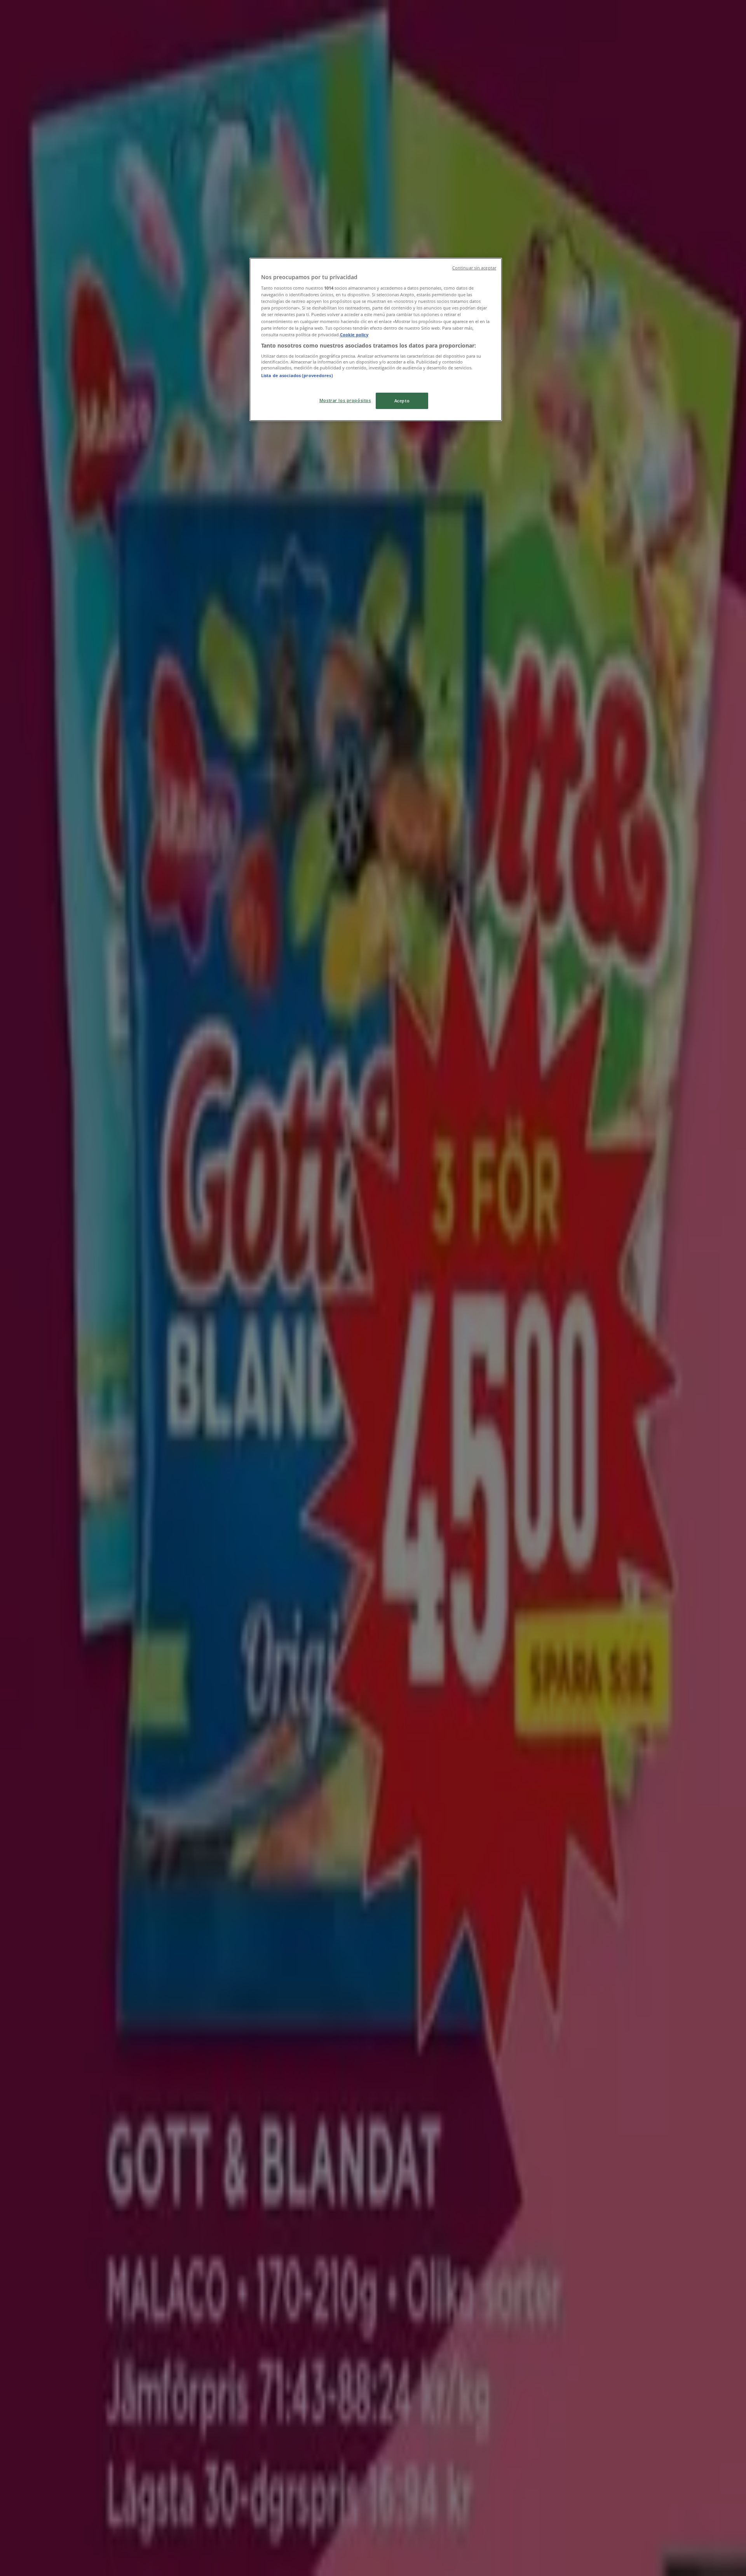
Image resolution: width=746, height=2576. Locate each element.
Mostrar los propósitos (345, 400)
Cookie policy (354, 335)
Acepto (402, 401)
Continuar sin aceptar (474, 268)
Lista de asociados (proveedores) (297, 375)
